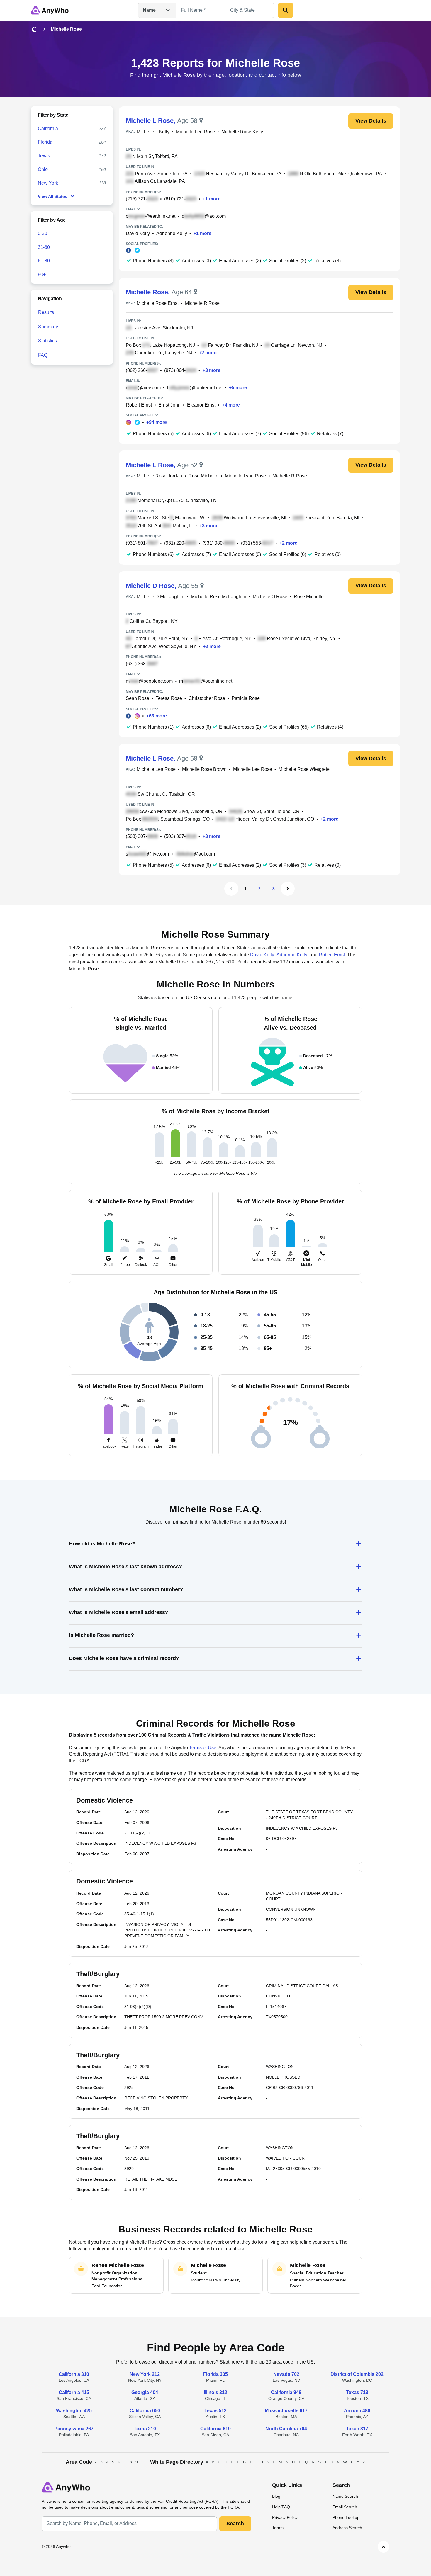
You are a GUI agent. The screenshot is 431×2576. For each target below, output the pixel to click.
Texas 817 (357, 2429)
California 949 (286, 2392)
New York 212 (145, 2374)
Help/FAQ (281, 2507)
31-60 (44, 247)
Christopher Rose (207, 698)
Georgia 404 (145, 2392)
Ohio (43, 169)
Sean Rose (138, 698)
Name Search (345, 2496)
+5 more (238, 388)
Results (46, 312)
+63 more (157, 716)
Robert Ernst (139, 405)
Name (149, 10)
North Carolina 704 (286, 2429)
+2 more (208, 353)
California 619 (215, 2429)
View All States (52, 196)
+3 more (212, 370)
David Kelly (138, 233)
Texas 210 (145, 2429)
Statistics (47, 341)
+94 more (157, 422)
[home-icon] (34, 29)
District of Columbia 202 (357, 2374)
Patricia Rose (246, 698)
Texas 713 (357, 2392)
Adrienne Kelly (172, 233)
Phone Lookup (346, 2517)
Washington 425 (74, 2411)
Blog (276, 2496)
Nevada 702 (286, 2374)
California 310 (74, 2374)
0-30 (43, 233)
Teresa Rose (169, 698)
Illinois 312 (215, 2392)
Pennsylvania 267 (74, 2429)
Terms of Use (203, 1748)
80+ (42, 274)
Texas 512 (215, 2411)
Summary (48, 327)
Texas (44, 156)
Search (235, 2524)
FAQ (43, 355)
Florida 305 (215, 2374)
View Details (371, 121)
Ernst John (169, 405)
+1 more (212, 199)
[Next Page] (288, 889)
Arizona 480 (357, 2411)
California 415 (74, 2392)
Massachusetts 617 (286, 2411)
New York (48, 183)
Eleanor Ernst (201, 405)
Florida (45, 142)
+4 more (231, 405)
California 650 (145, 2411)
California (48, 129)
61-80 (44, 261)
